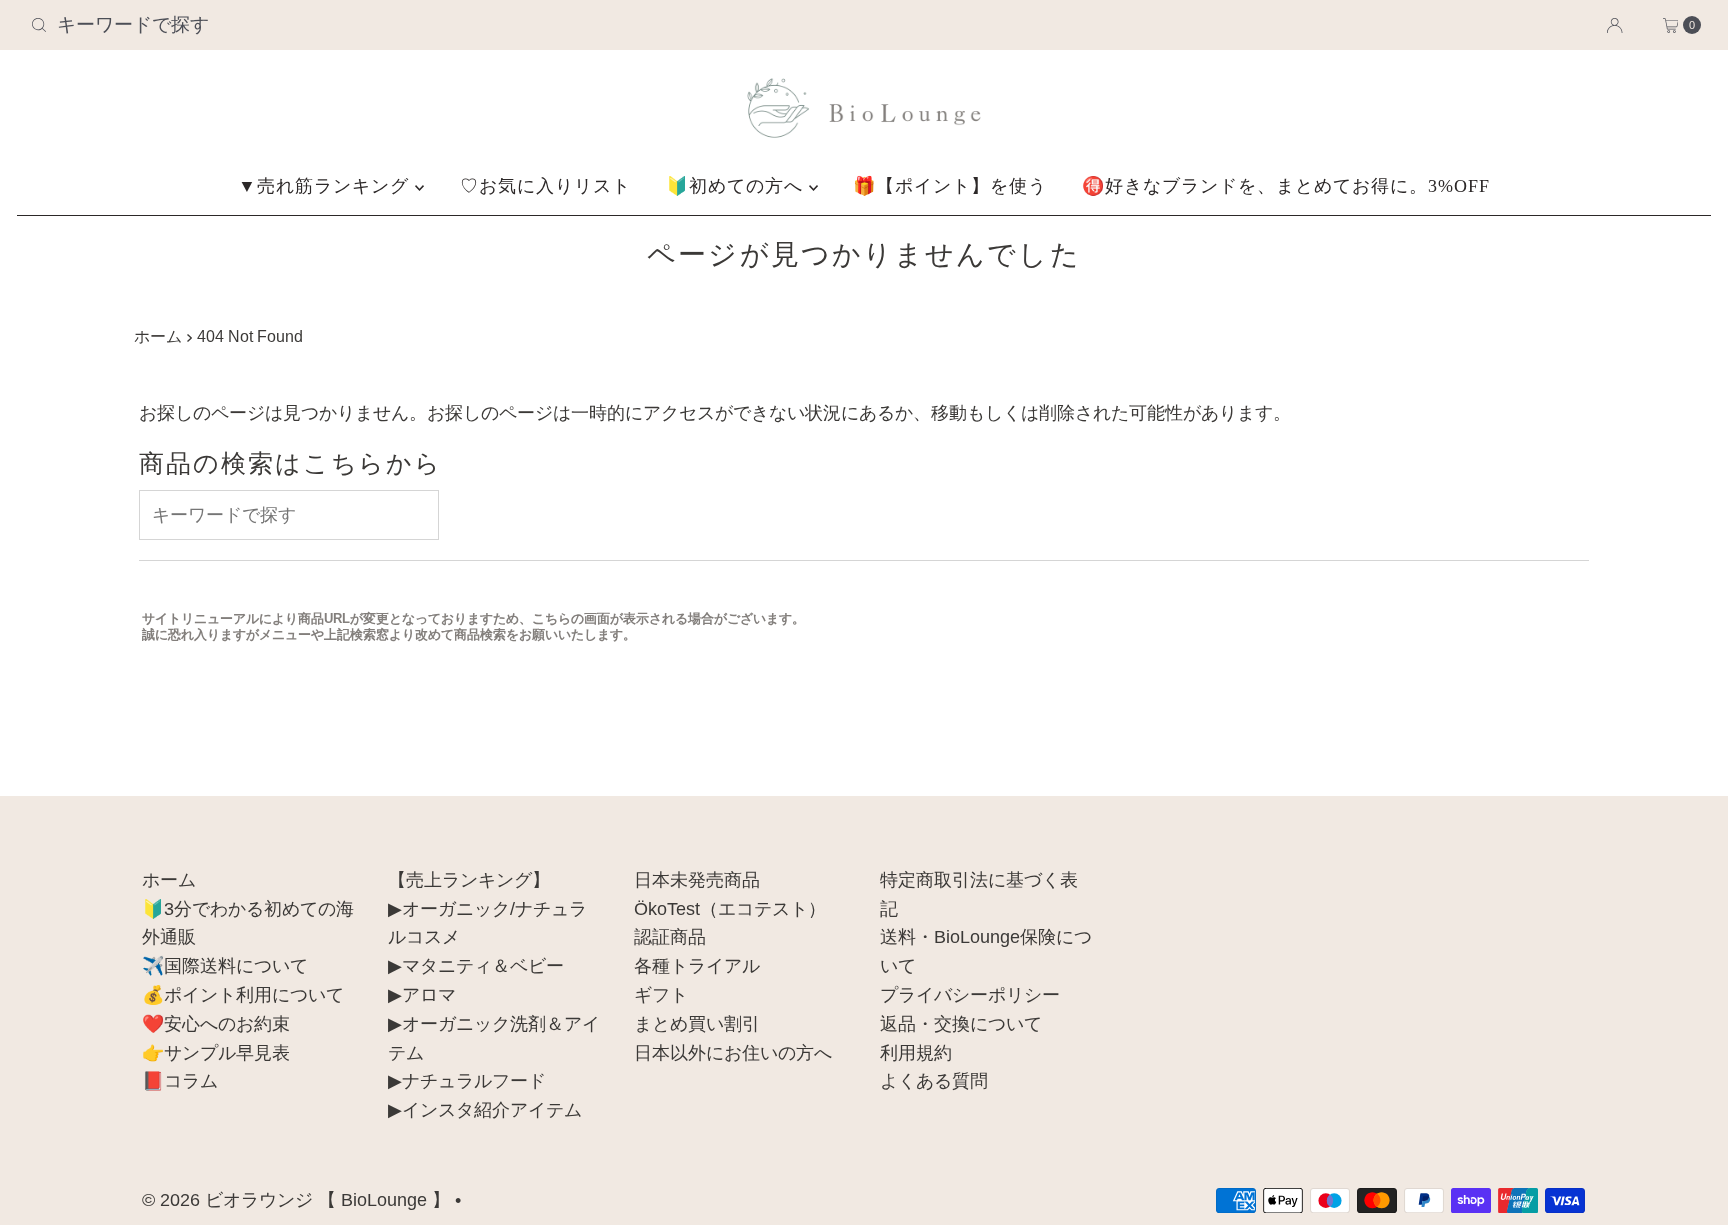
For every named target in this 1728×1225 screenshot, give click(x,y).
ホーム (158, 336)
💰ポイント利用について (243, 995)
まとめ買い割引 (697, 1024)
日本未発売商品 (697, 880)
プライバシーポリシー (970, 995)
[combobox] (297, 25)
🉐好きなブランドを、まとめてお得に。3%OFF (1286, 186)
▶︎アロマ (422, 995)
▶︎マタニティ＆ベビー (476, 966)
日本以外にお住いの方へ (733, 1053)
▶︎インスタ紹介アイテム (485, 1110)
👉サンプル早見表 (216, 1053)
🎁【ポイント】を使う (950, 186)
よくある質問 (934, 1081)
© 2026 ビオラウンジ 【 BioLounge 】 (296, 1200)
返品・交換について (961, 1024)
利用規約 (916, 1053)
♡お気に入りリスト (545, 186)
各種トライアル (697, 966)
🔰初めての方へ (737, 186)
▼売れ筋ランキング (326, 186)
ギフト (661, 995)
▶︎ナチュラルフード (467, 1081)
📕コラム (180, 1081)
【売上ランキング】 (469, 880)
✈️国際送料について (225, 966)
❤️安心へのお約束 (216, 1024)
